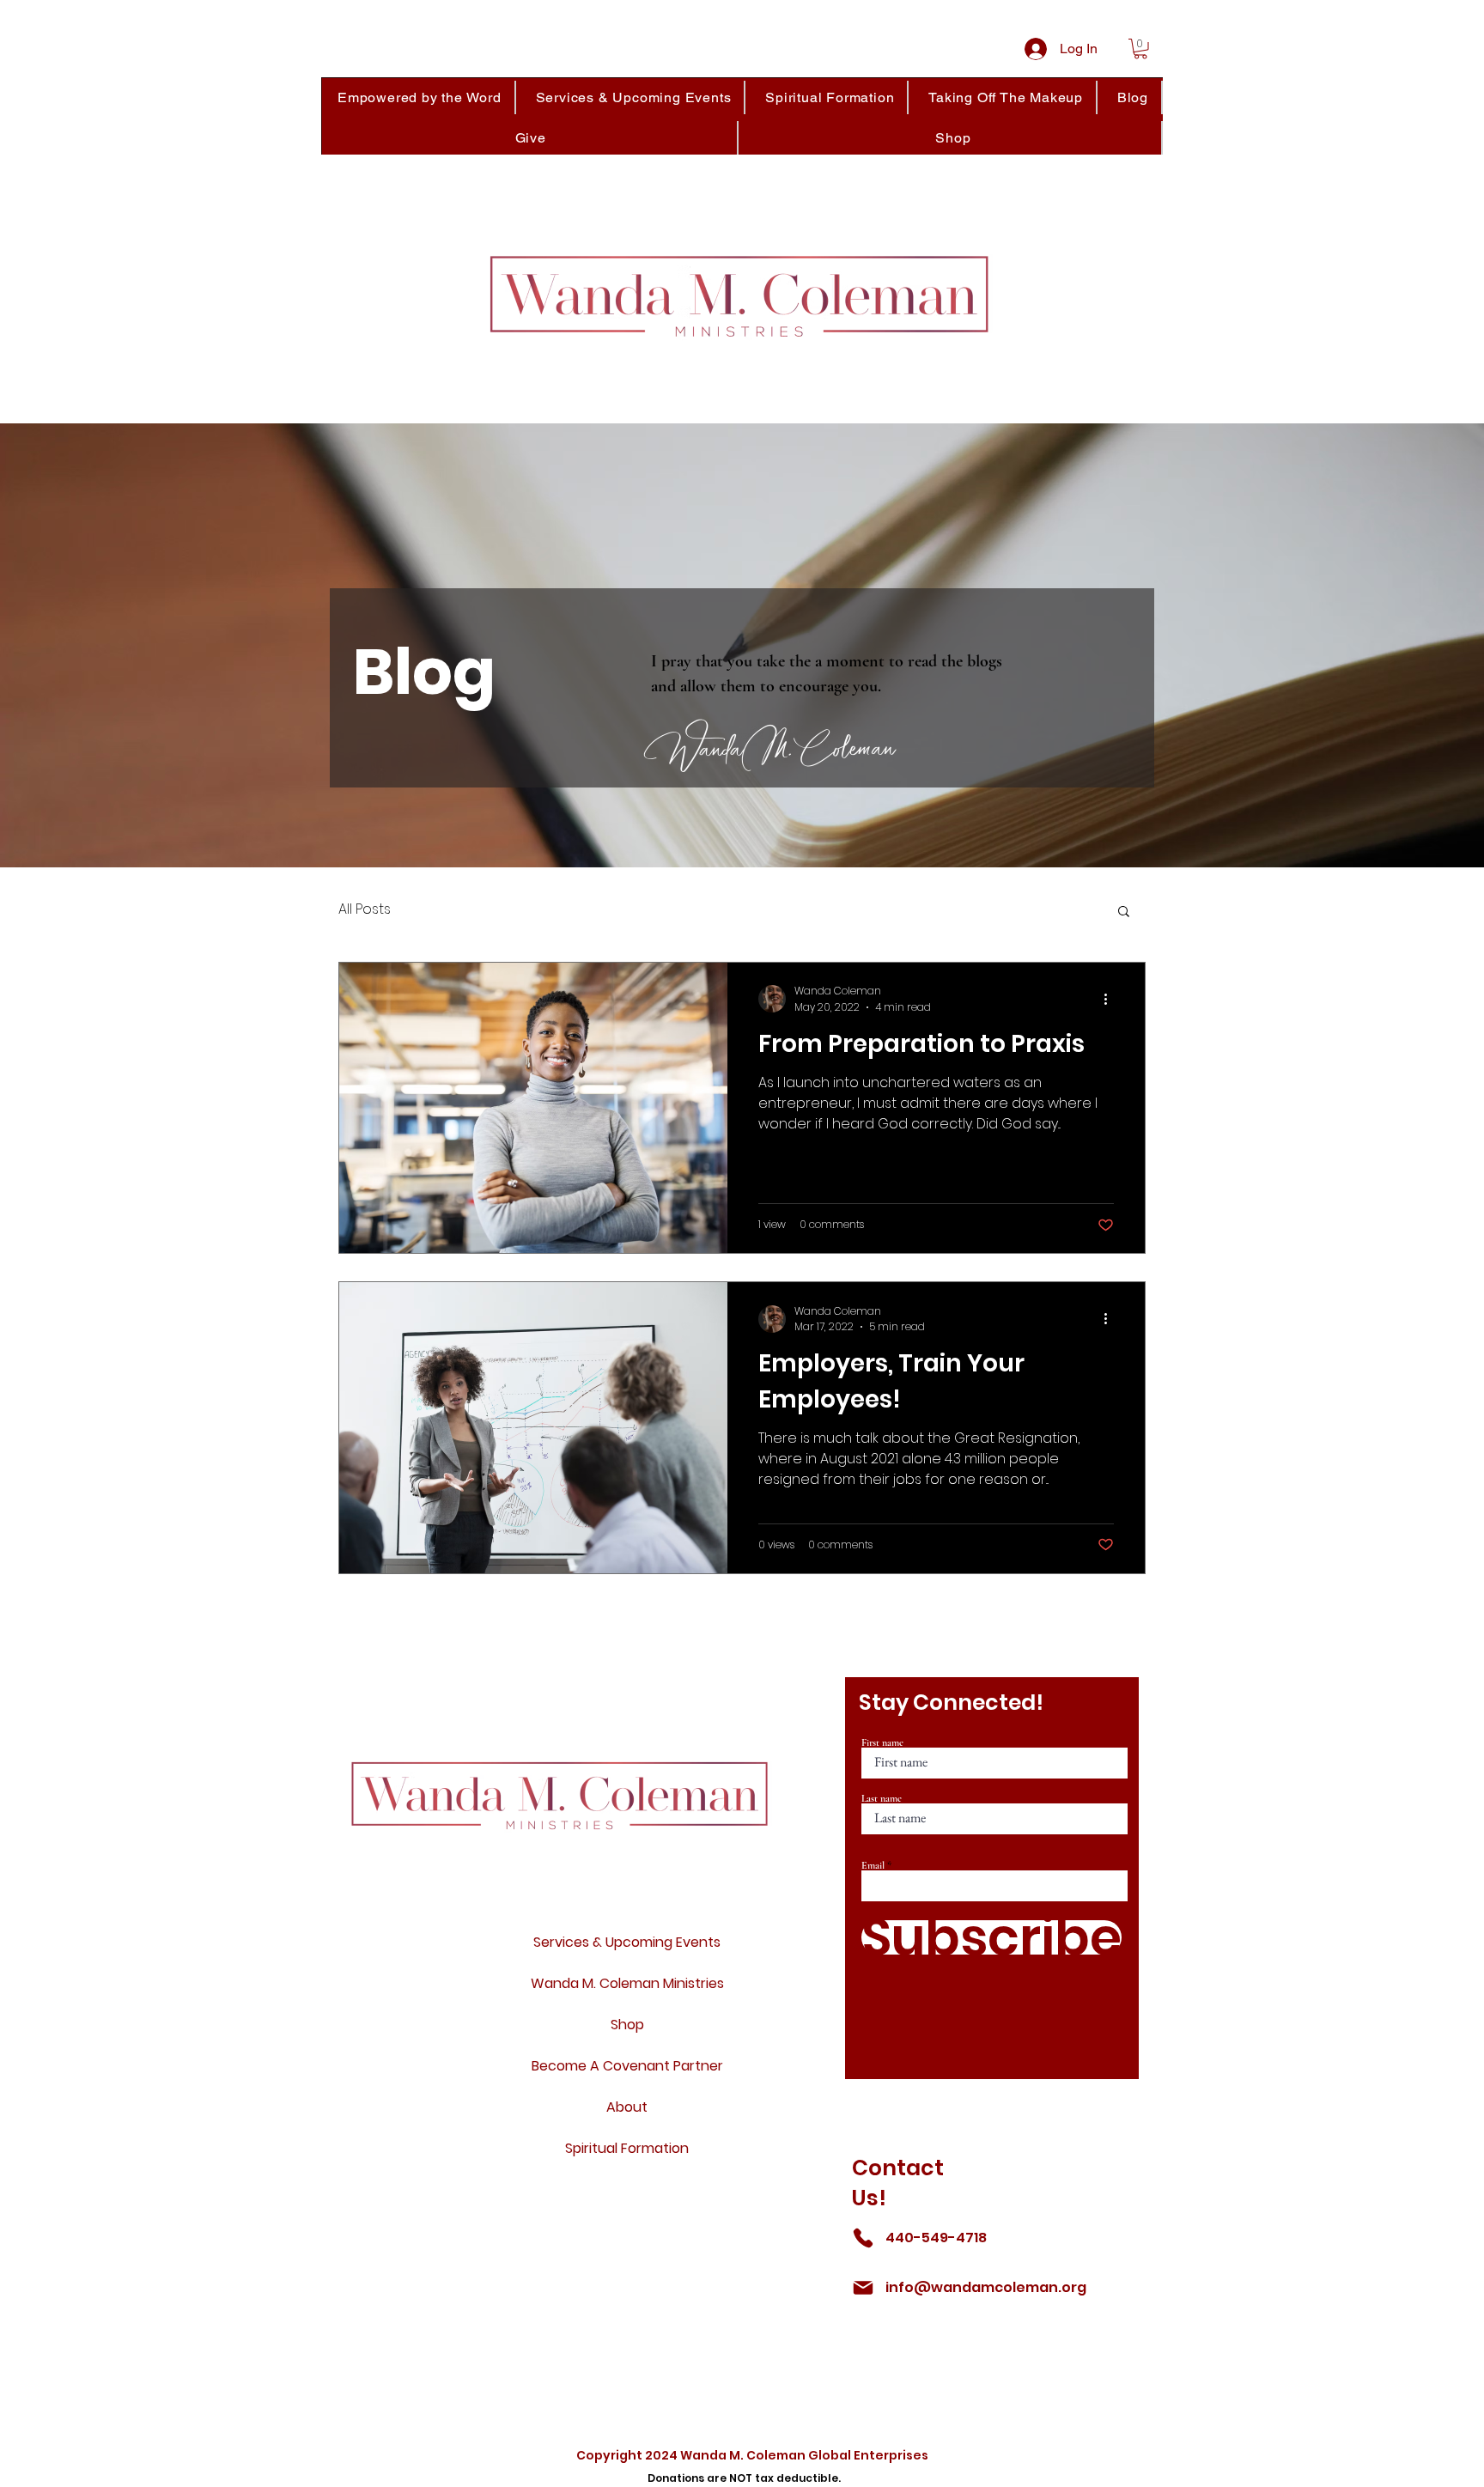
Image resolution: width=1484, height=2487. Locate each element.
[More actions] (1111, 999)
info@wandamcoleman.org (986, 2287)
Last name (882, 1798)
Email (873, 1865)
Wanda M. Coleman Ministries (627, 1983)
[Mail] (863, 2288)
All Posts (365, 909)
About (627, 2107)
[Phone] (863, 2238)
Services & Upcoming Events (627, 1942)
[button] (1140, 49)
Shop (627, 2025)
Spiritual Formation (627, 2148)
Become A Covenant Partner (627, 2066)
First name (882, 1742)
